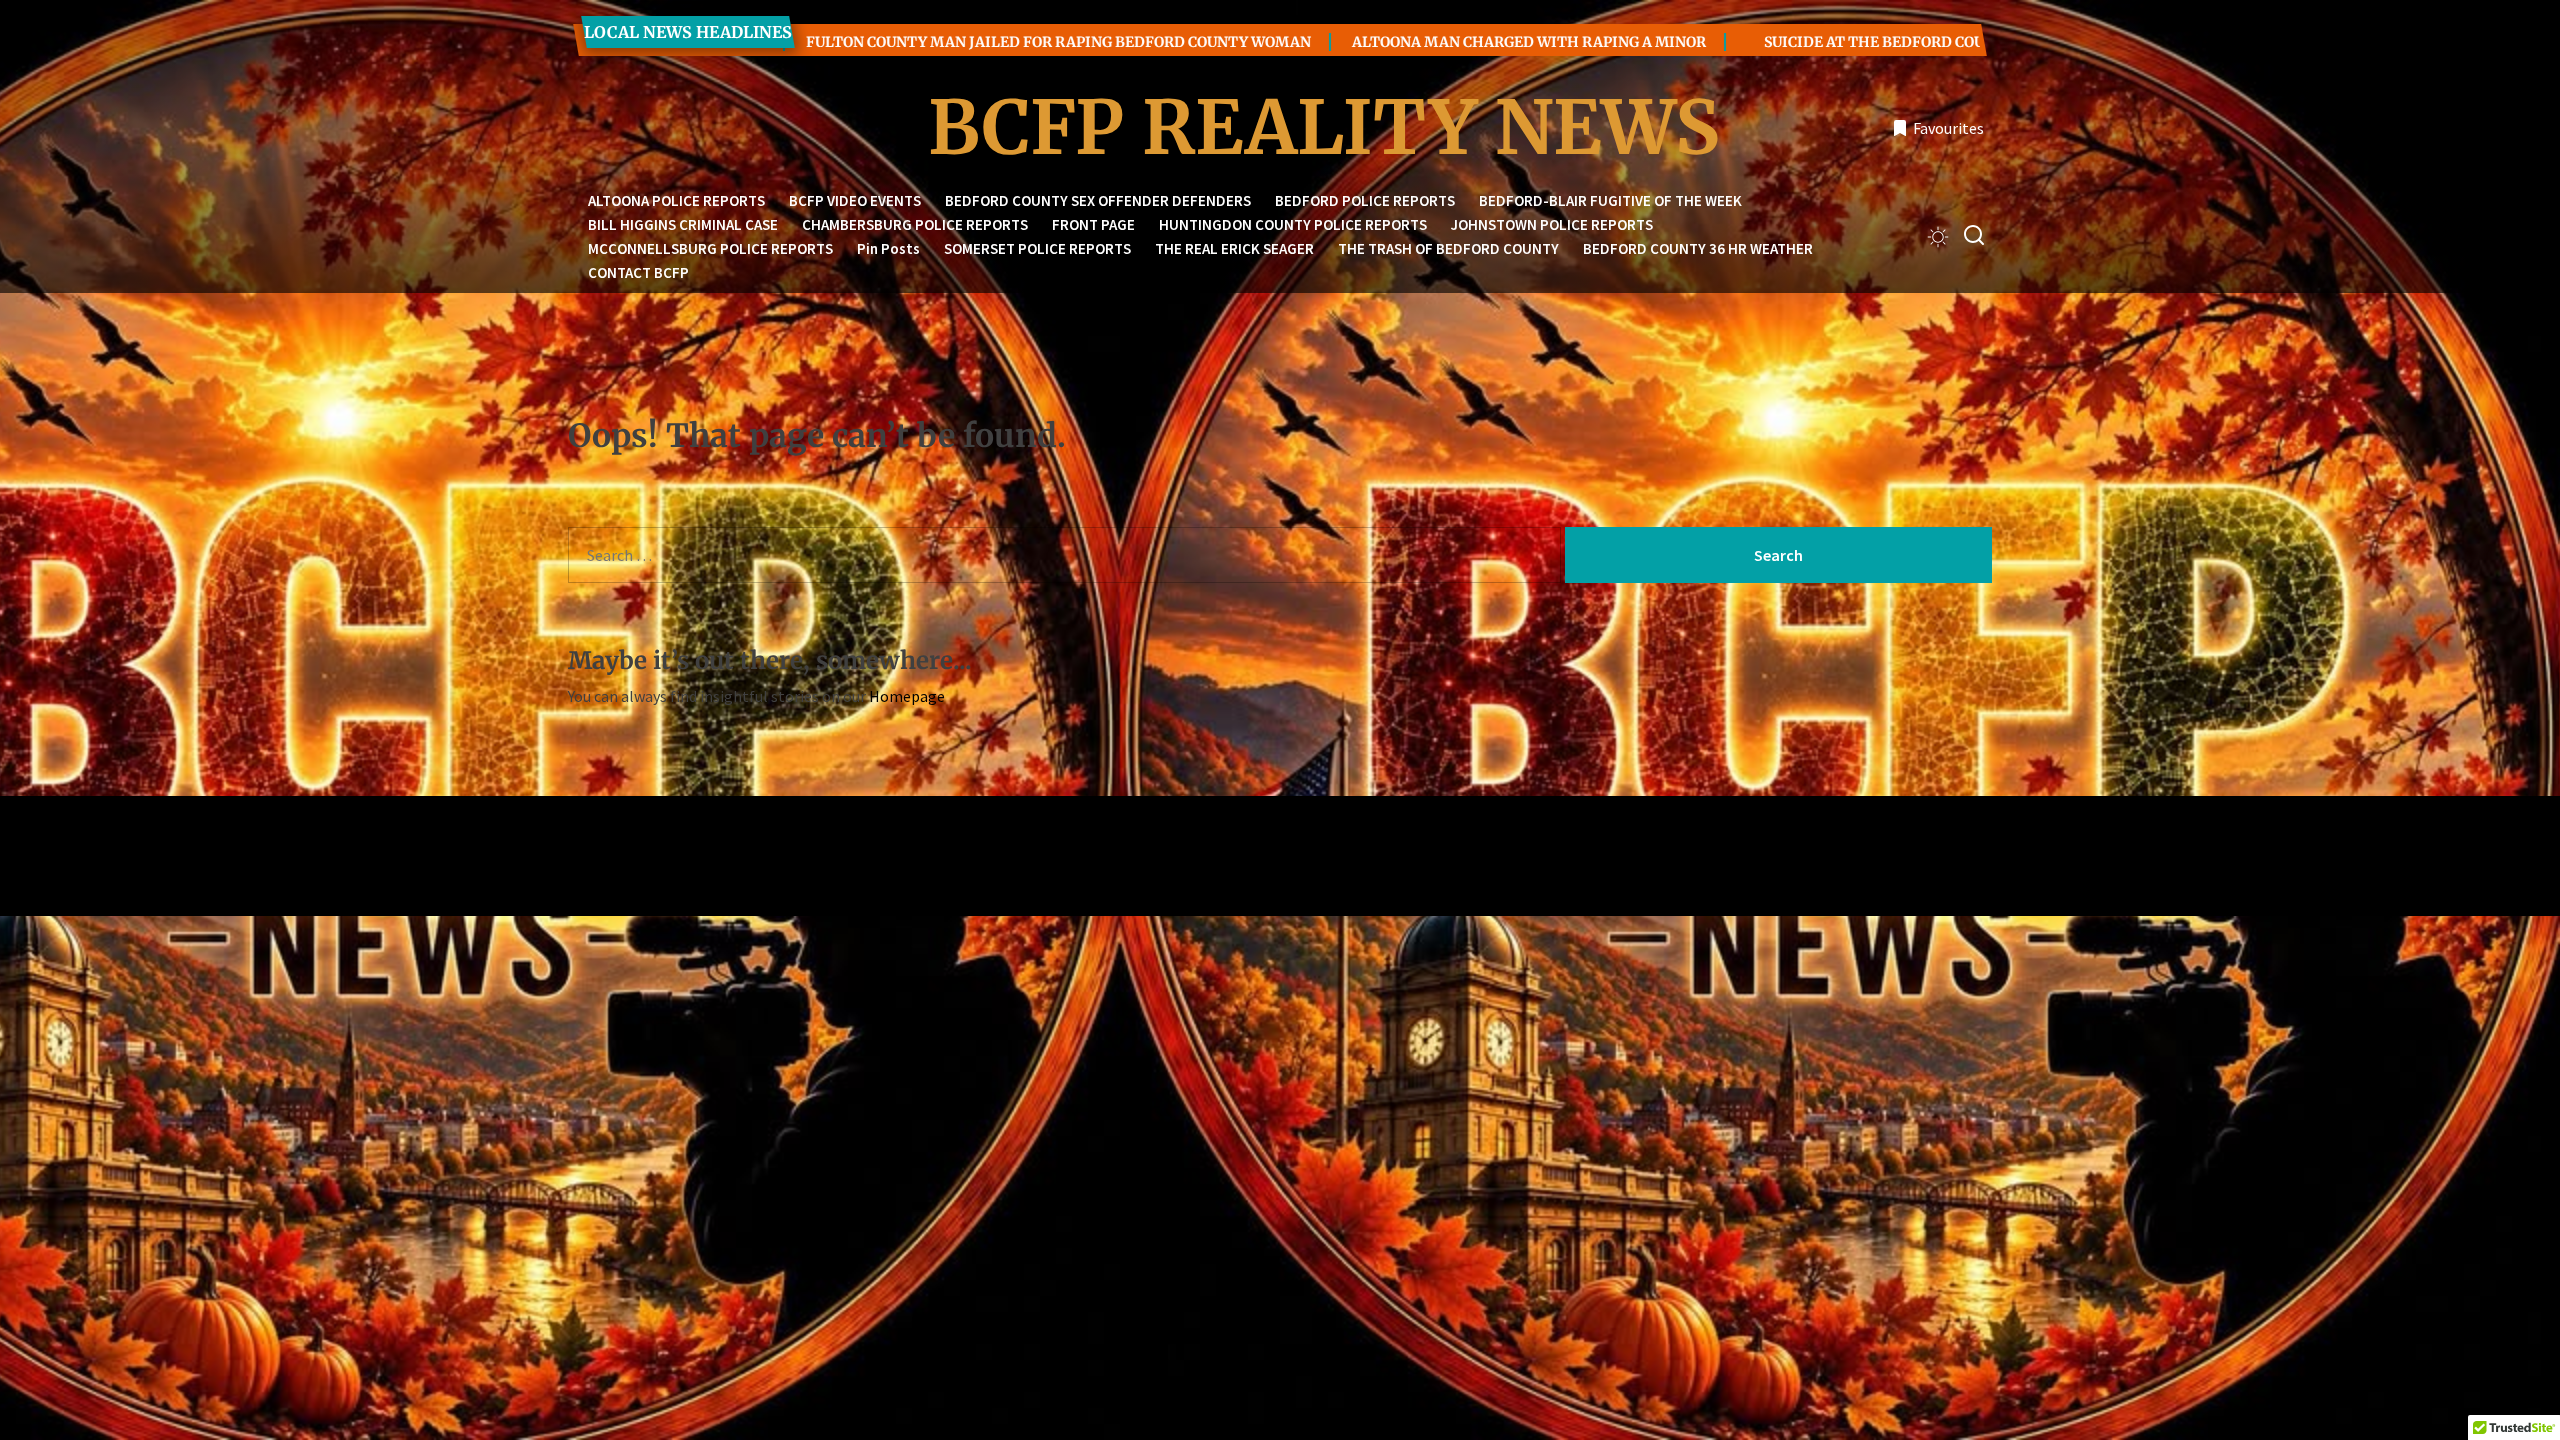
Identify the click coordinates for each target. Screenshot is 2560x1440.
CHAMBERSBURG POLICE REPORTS (915, 224)
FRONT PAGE (1093, 224)
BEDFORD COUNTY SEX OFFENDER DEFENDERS (1098, 200)
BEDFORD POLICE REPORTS (1365, 200)
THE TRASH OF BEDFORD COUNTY (1448, 248)
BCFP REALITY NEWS (1280, 128)
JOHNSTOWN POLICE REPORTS (1552, 224)
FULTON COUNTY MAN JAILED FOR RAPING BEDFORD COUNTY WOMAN (940, 42)
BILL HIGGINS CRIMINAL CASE (683, 224)
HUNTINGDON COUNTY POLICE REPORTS (1293, 224)
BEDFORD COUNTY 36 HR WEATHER (1698, 248)
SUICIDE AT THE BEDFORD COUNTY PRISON (1800, 42)
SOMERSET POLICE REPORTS (1037, 248)
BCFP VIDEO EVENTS (855, 200)
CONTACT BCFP (638, 272)
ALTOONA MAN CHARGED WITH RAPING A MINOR (1411, 42)
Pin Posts (888, 248)
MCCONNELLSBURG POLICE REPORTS (710, 248)
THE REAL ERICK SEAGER (1234, 248)
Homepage (907, 696)
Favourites (1948, 128)
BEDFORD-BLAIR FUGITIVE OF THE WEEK (1610, 200)
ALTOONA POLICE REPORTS (676, 200)
